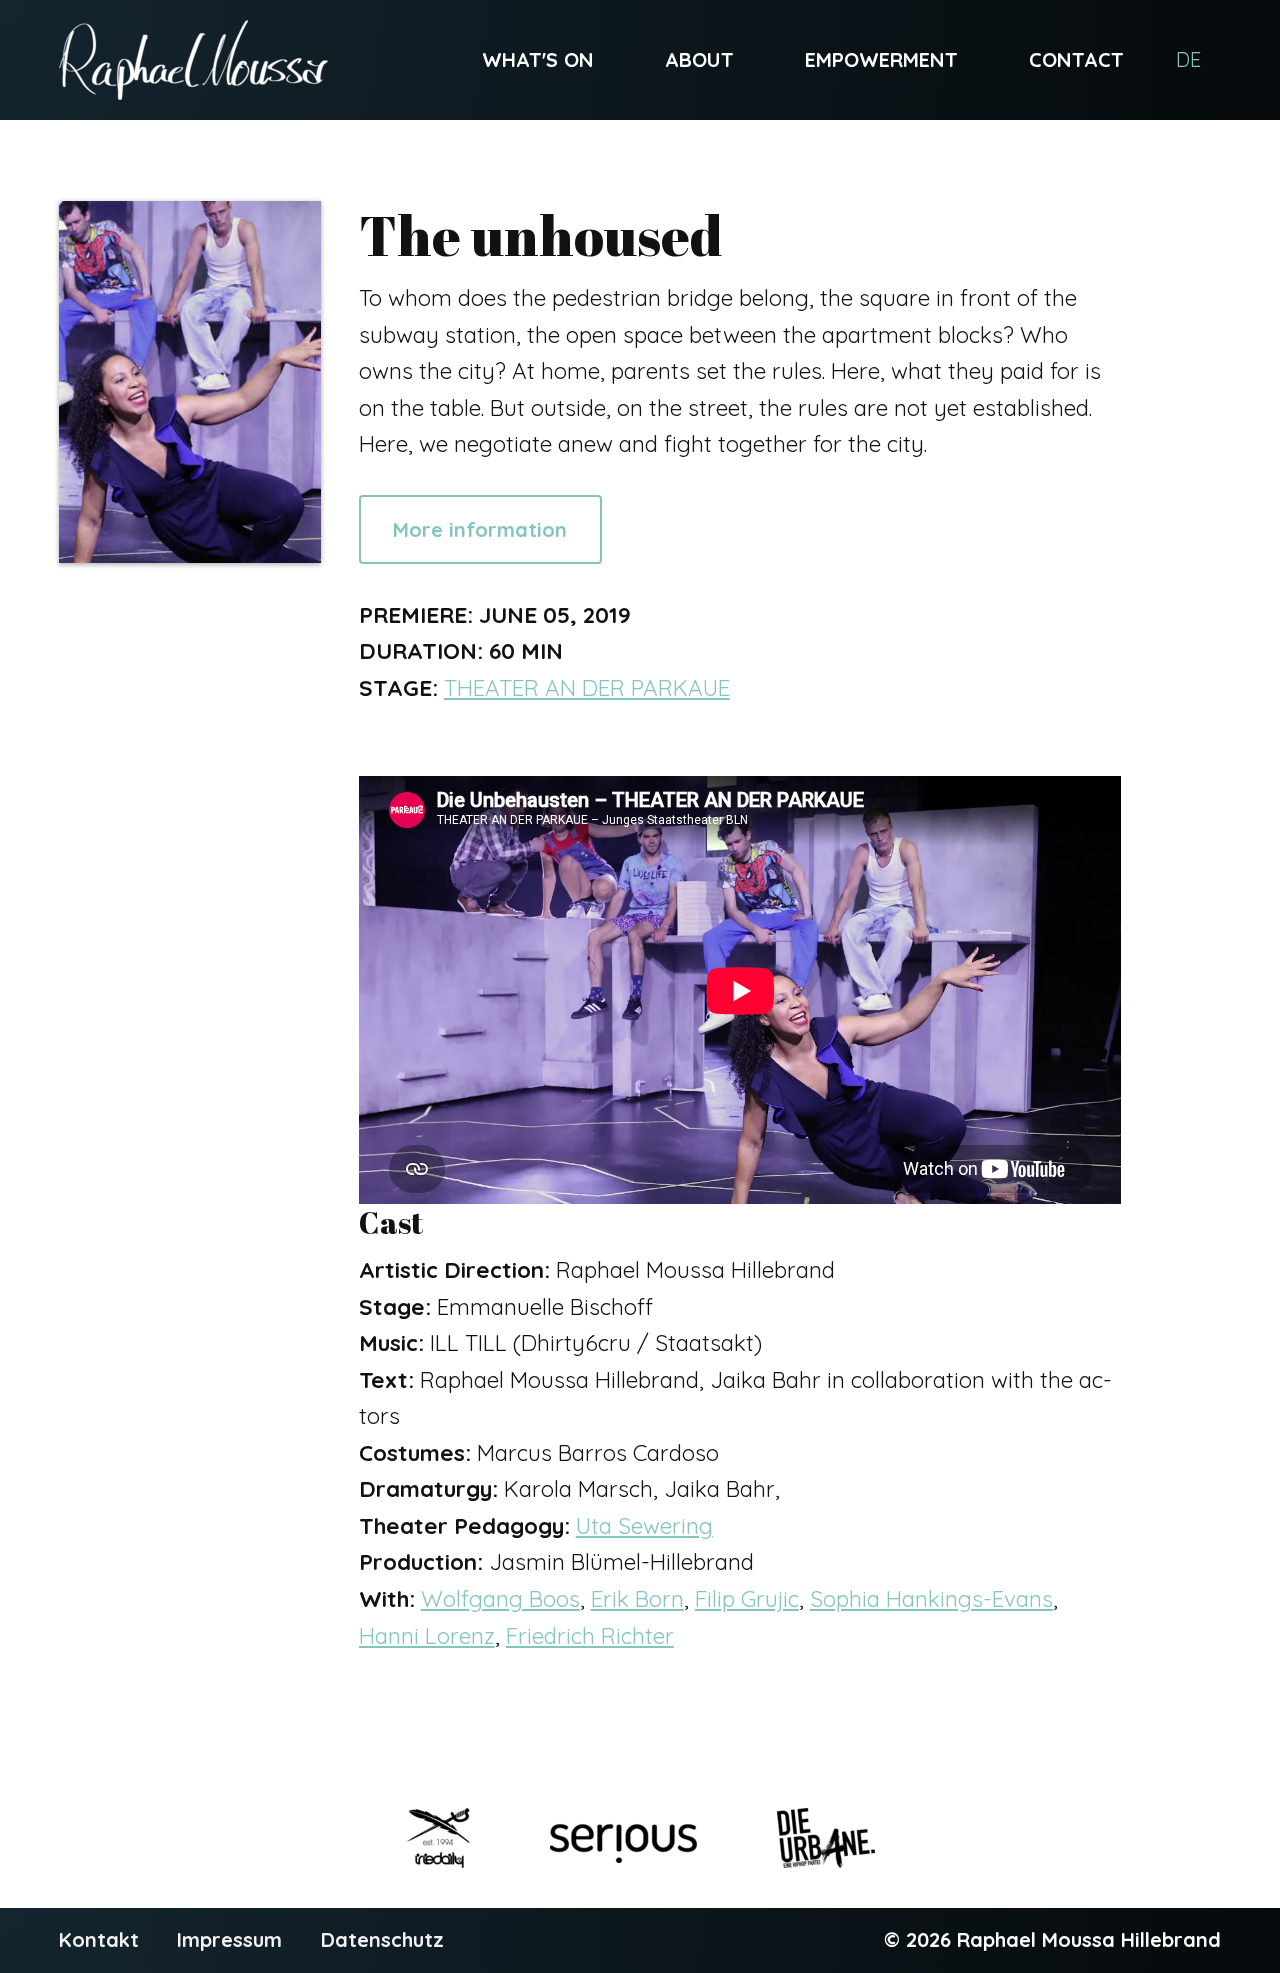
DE (1188, 59)
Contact (1076, 59)
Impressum (229, 1939)
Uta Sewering (644, 1525)
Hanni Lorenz (427, 1635)
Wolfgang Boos (500, 1598)
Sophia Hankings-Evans (931, 1598)
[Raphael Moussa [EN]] (193, 60)
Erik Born (637, 1598)
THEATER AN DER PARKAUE (587, 687)
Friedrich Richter (590, 1635)
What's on (538, 59)
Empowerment (881, 59)
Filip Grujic (747, 1598)
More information (480, 529)
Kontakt (99, 1939)
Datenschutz (382, 1939)
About (699, 59)
